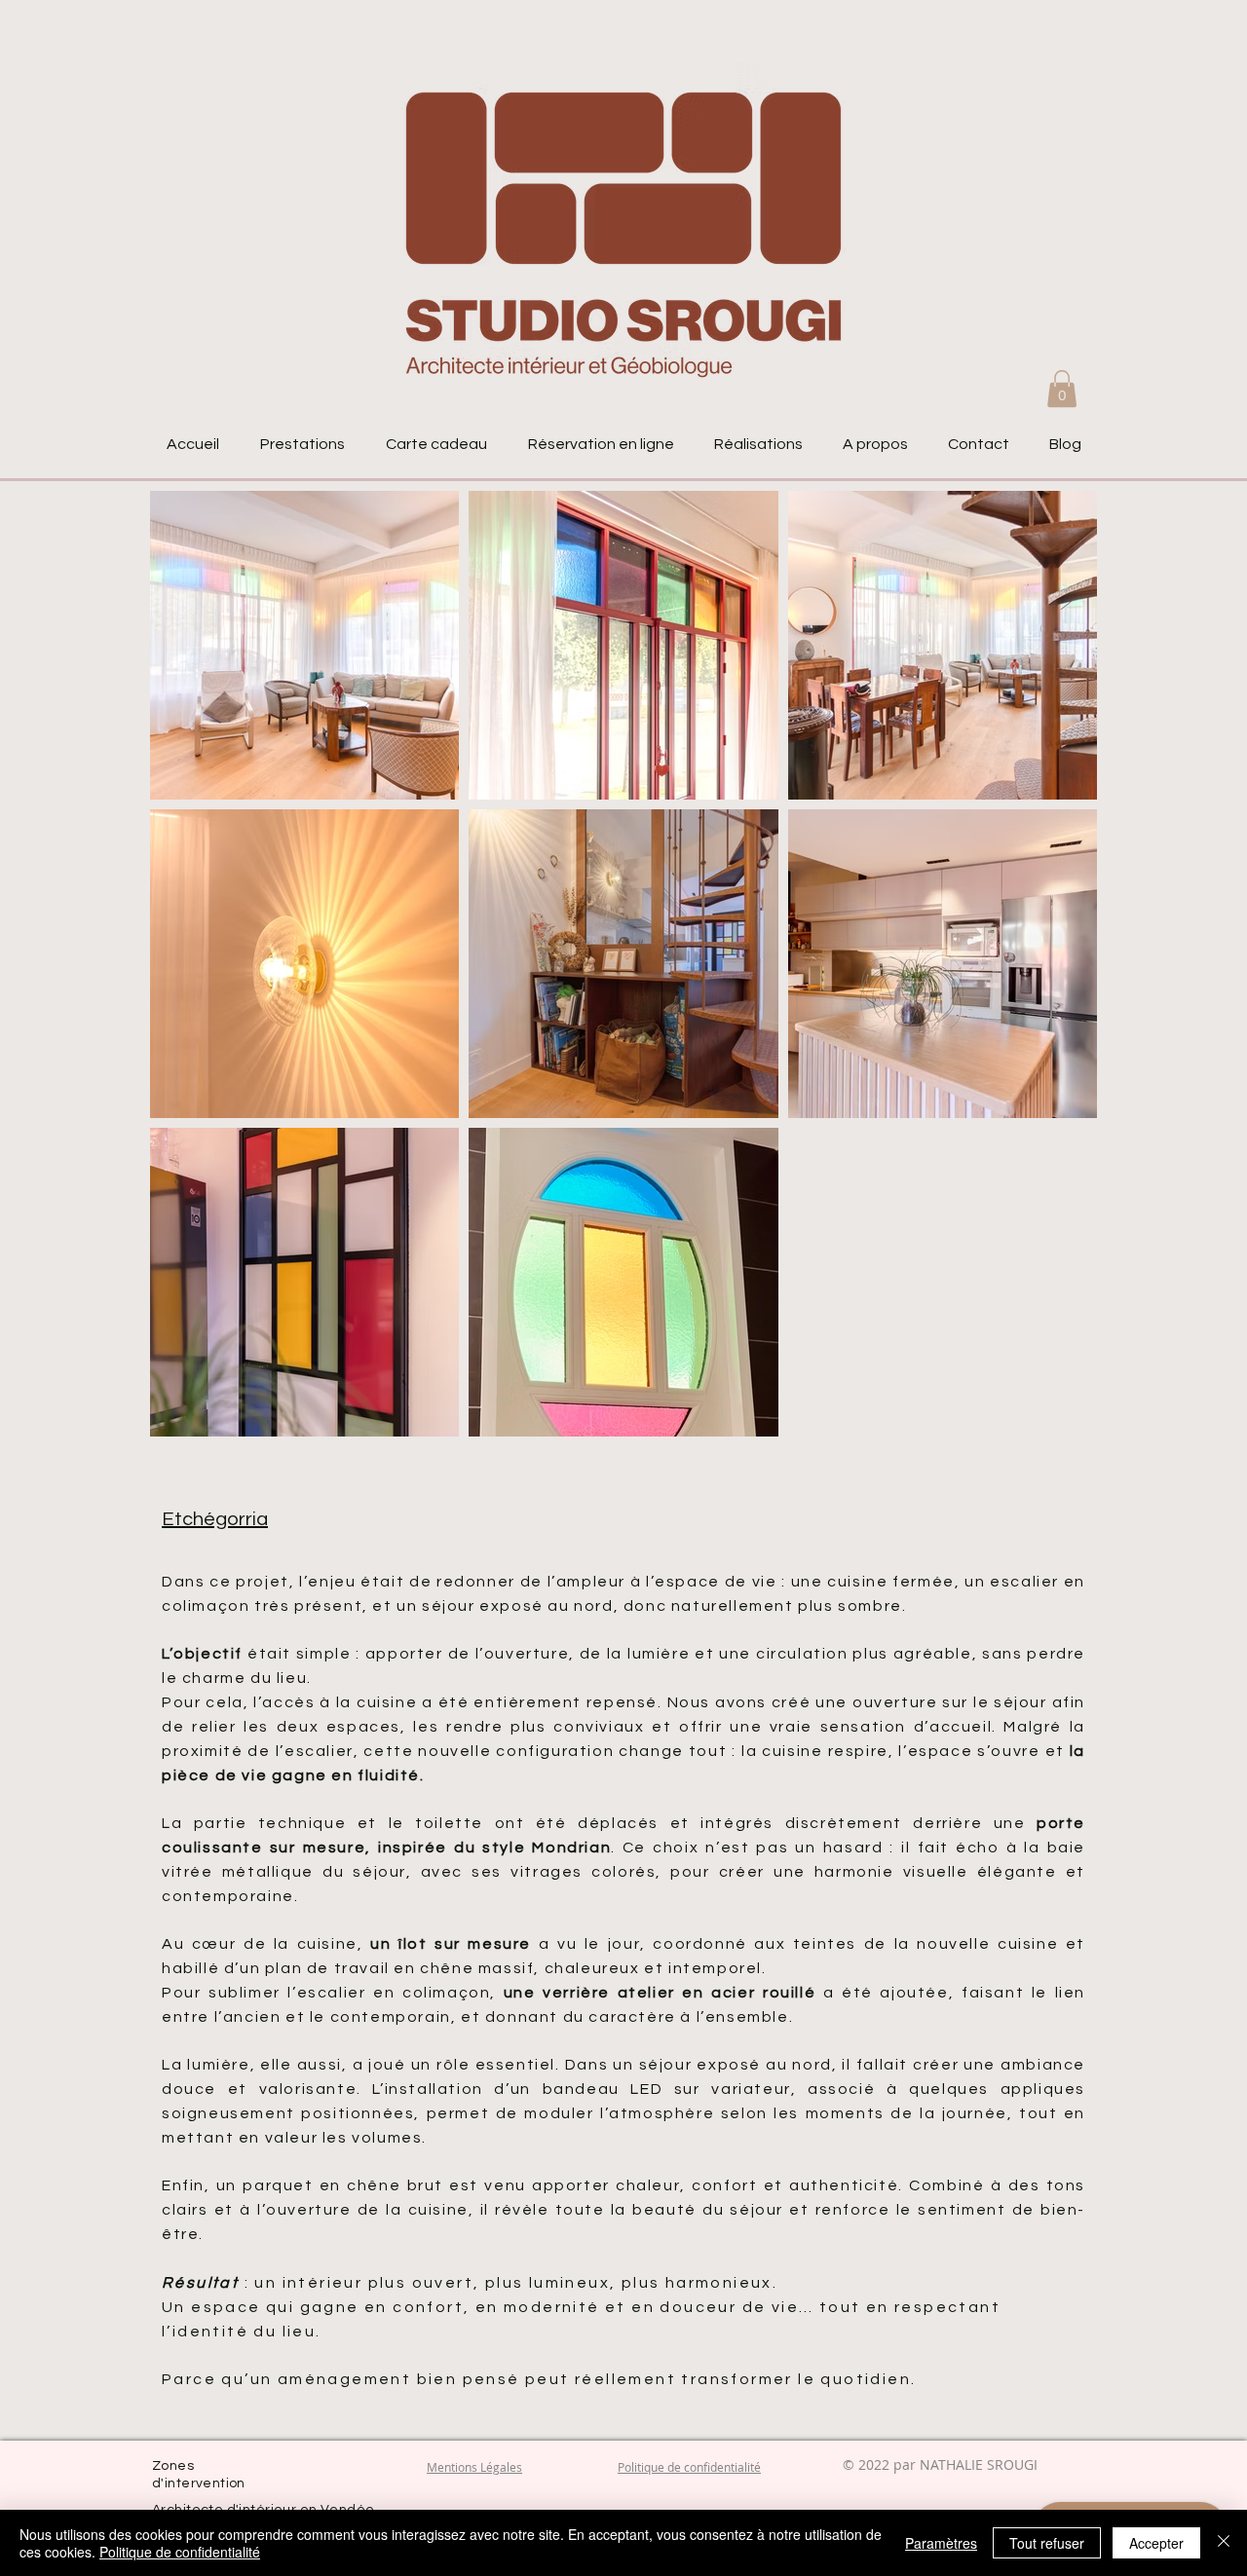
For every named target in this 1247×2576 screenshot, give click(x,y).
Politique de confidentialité (180, 2552)
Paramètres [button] (941, 2543)
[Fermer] (1224, 2543)
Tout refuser (1047, 2543)
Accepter (1156, 2543)
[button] (1062, 389)
